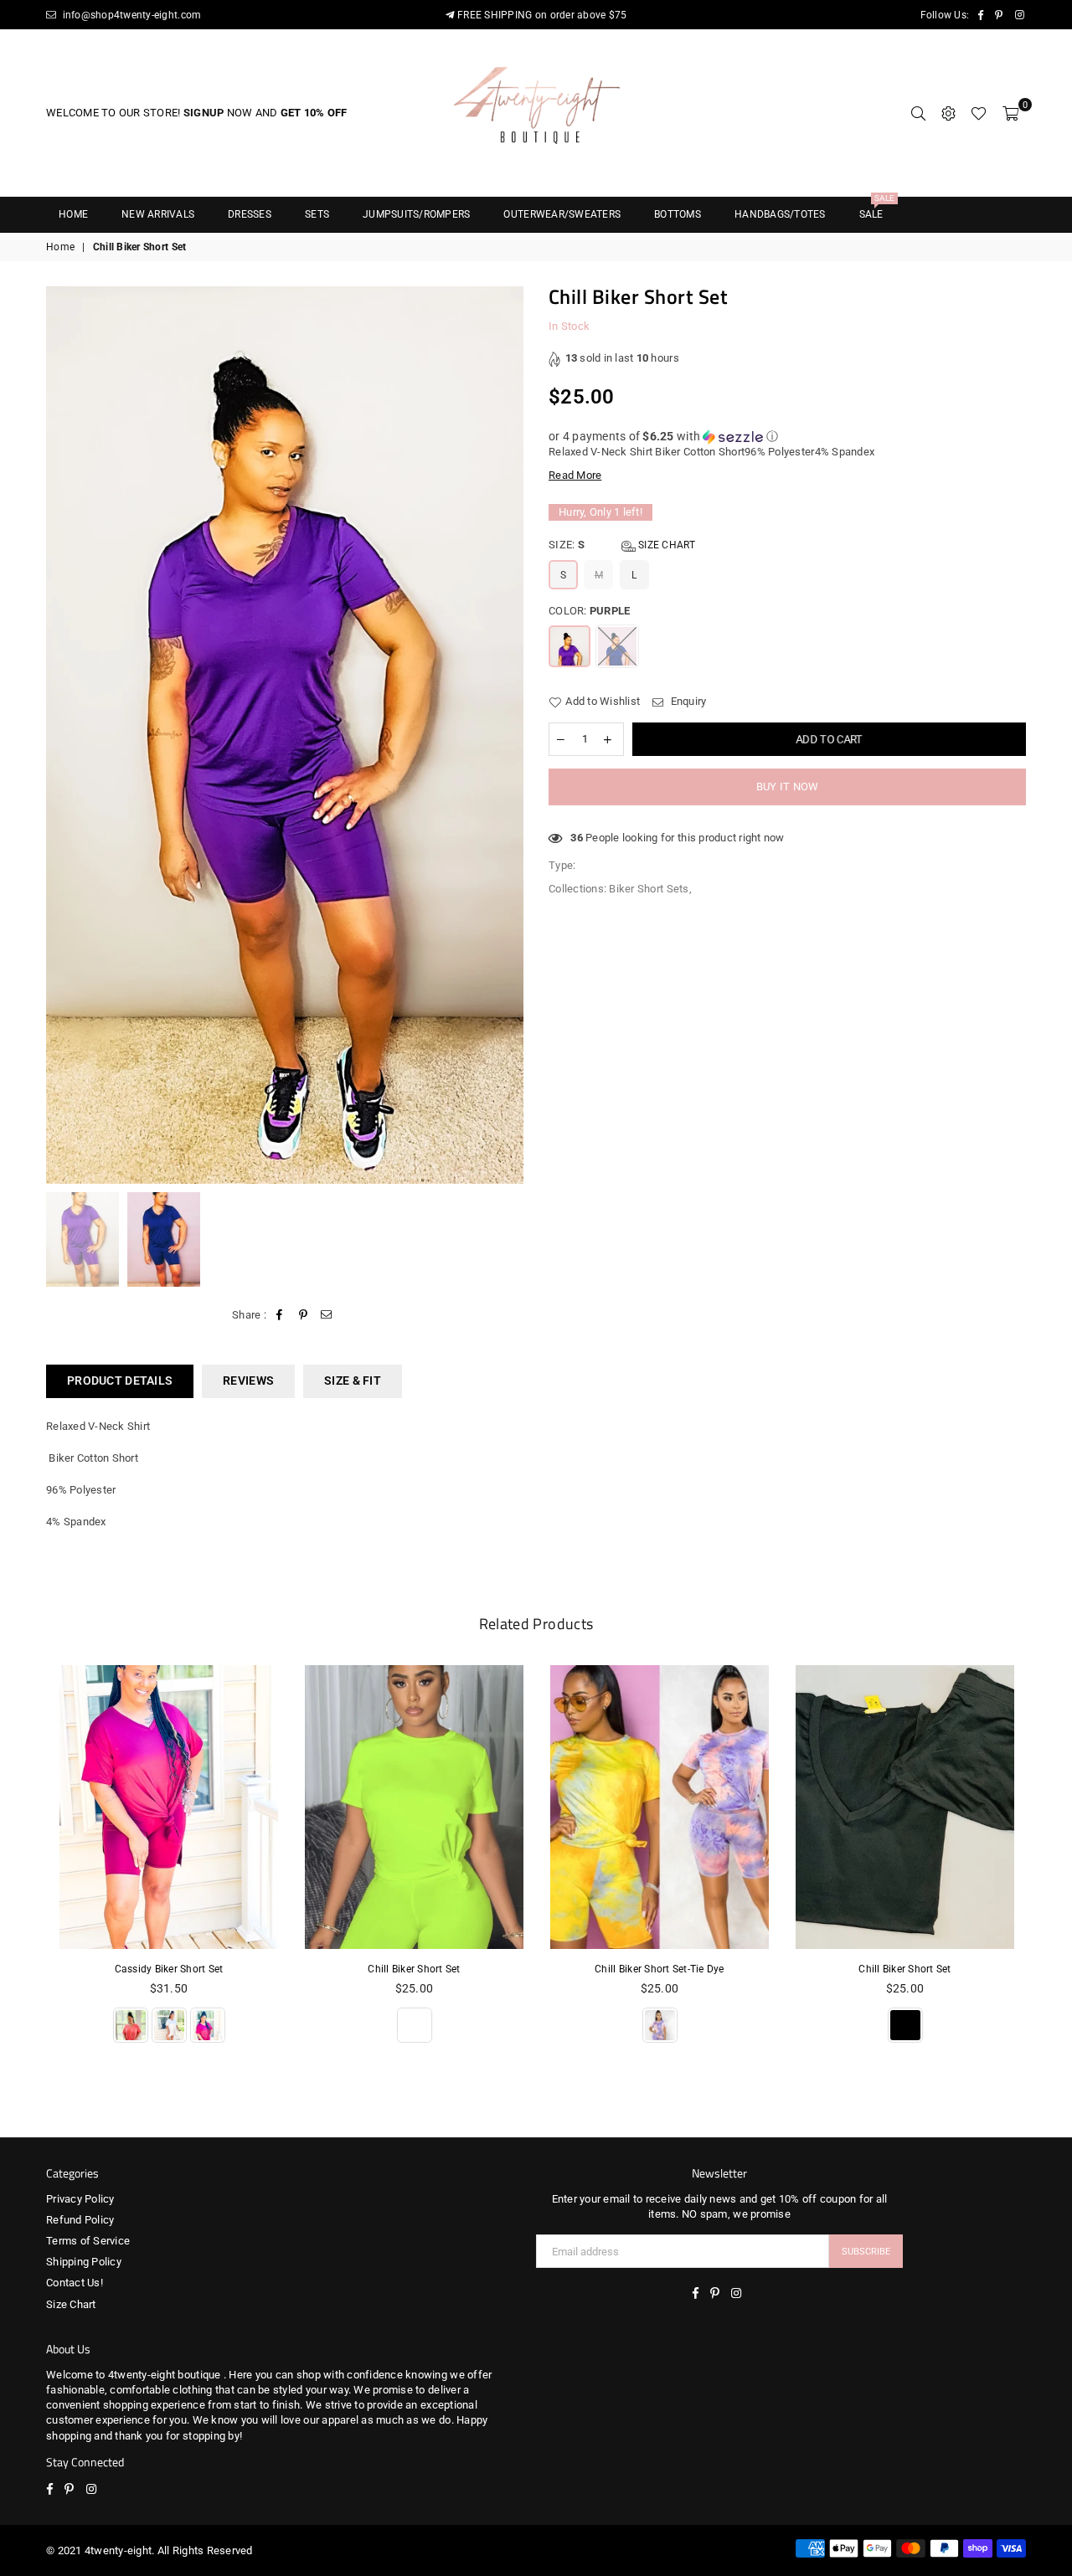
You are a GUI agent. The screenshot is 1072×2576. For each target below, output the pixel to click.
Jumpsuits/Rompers (416, 214)
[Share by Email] (327, 1315)
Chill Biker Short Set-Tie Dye (660, 1969)
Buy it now (788, 787)
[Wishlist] (979, 113)
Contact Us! (75, 2283)
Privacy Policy (80, 2199)
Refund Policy (80, 2220)
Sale (877, 209)
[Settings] (948, 113)
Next (509, 735)
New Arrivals (158, 214)
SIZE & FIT (353, 1381)
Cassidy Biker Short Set (169, 1969)
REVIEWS (248, 1381)
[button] (787, 437)
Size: (622, 545)
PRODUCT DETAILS (120, 1381)
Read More (575, 475)
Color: (589, 611)
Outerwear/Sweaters (562, 214)
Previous (61, 735)
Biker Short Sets (649, 889)
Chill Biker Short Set (414, 1969)
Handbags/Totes (780, 214)
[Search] (918, 113)
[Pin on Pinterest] (304, 1315)
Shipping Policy (84, 2262)
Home (73, 214)
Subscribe (866, 2252)
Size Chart (666, 545)
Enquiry (687, 701)
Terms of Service (88, 2241)
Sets (317, 214)
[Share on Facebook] (279, 1315)
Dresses (250, 214)
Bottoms (678, 214)
